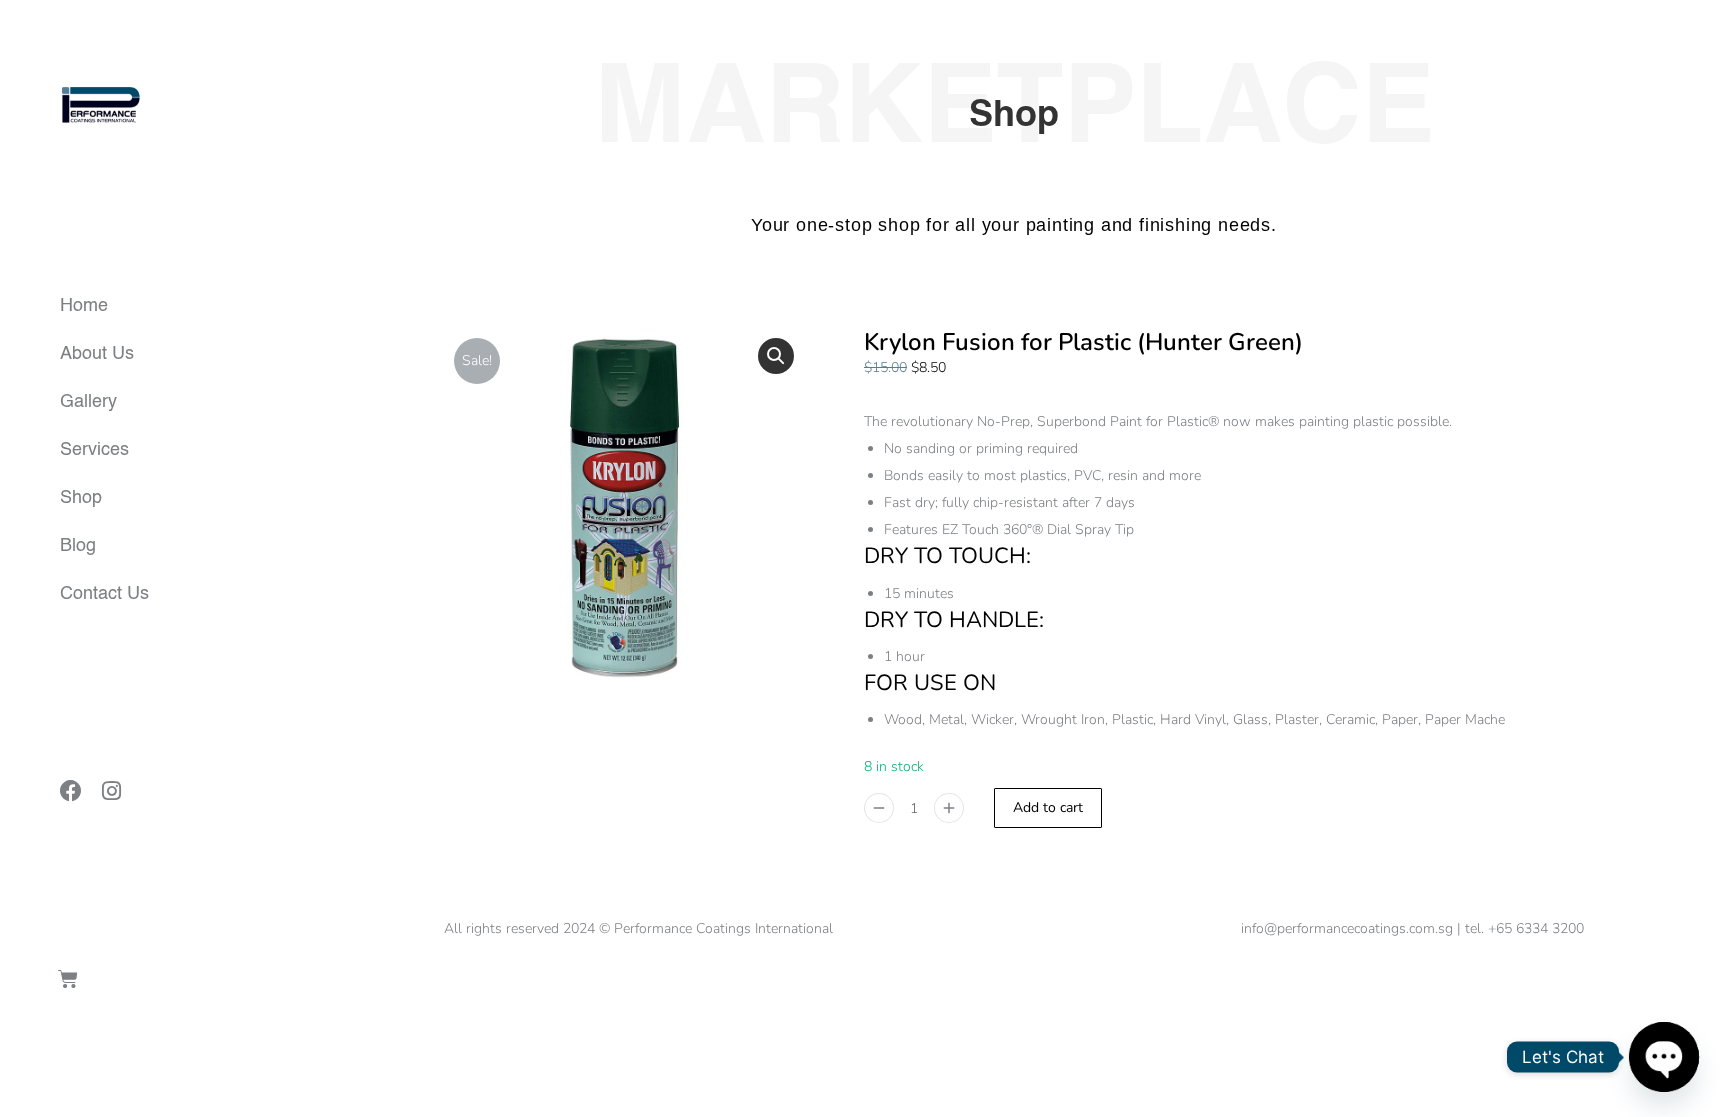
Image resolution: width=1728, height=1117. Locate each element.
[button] (776, 356)
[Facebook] (71, 791)
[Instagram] (111, 791)
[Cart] (68, 979)
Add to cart (1048, 807)
